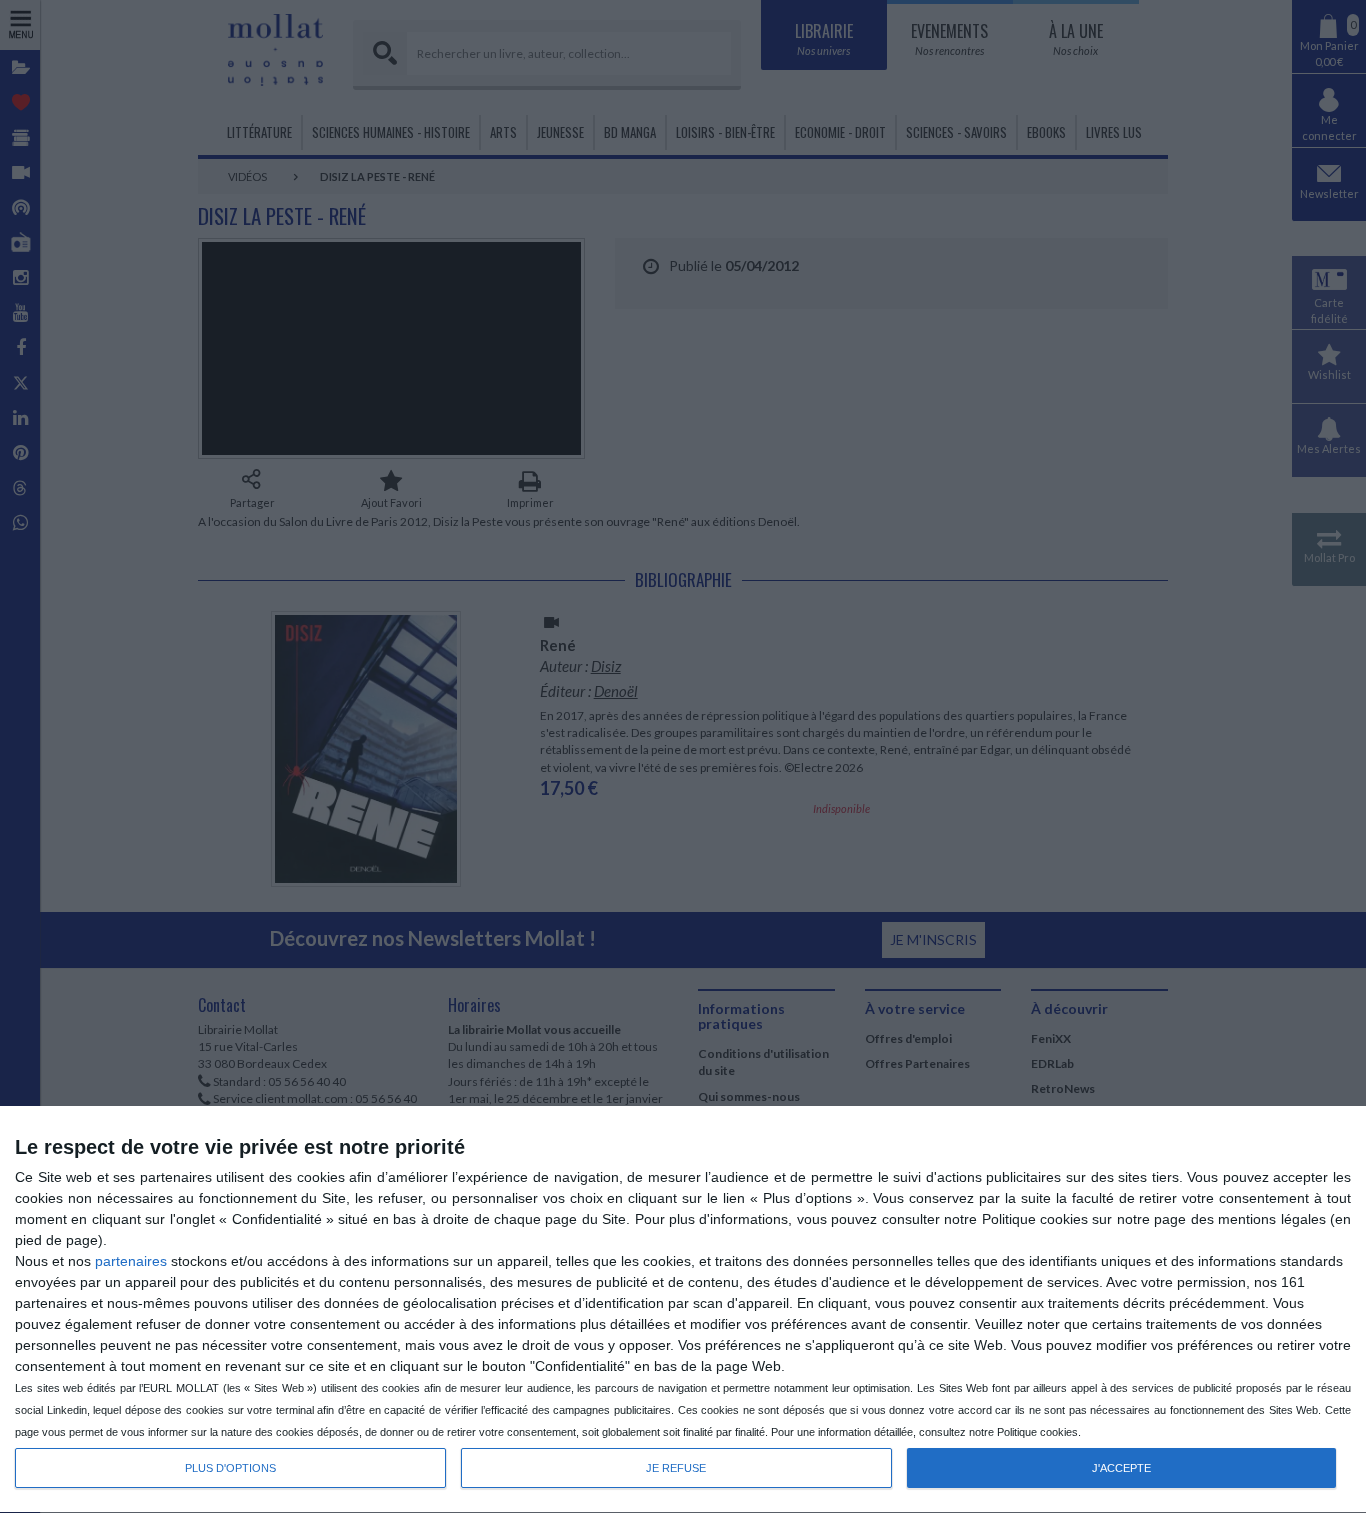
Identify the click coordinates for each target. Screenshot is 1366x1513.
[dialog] (683, 1310)
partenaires (131, 1261)
